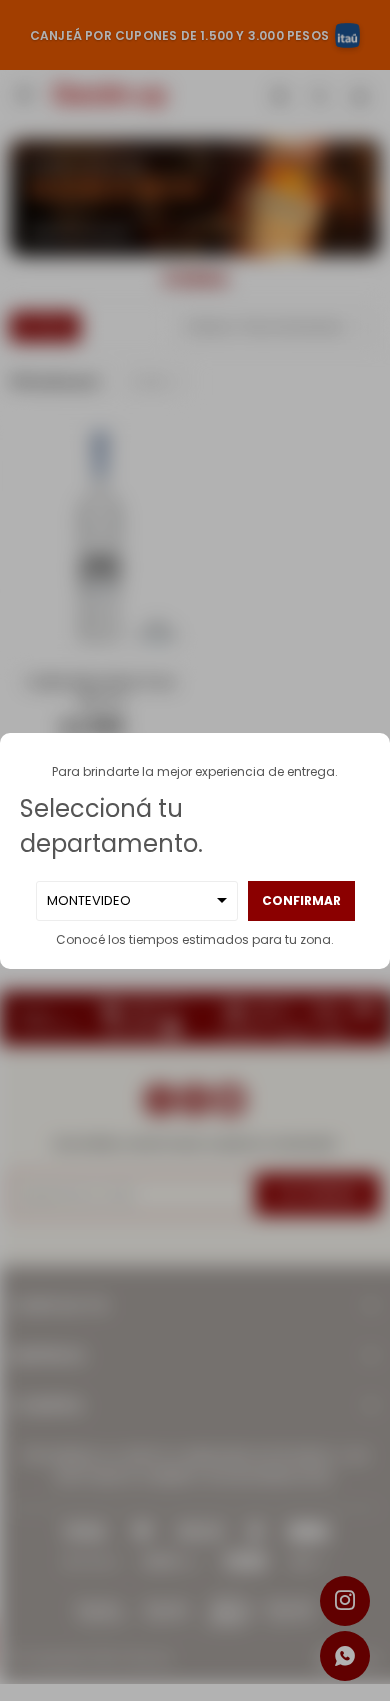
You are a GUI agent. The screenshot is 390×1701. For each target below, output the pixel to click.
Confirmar (301, 900)
